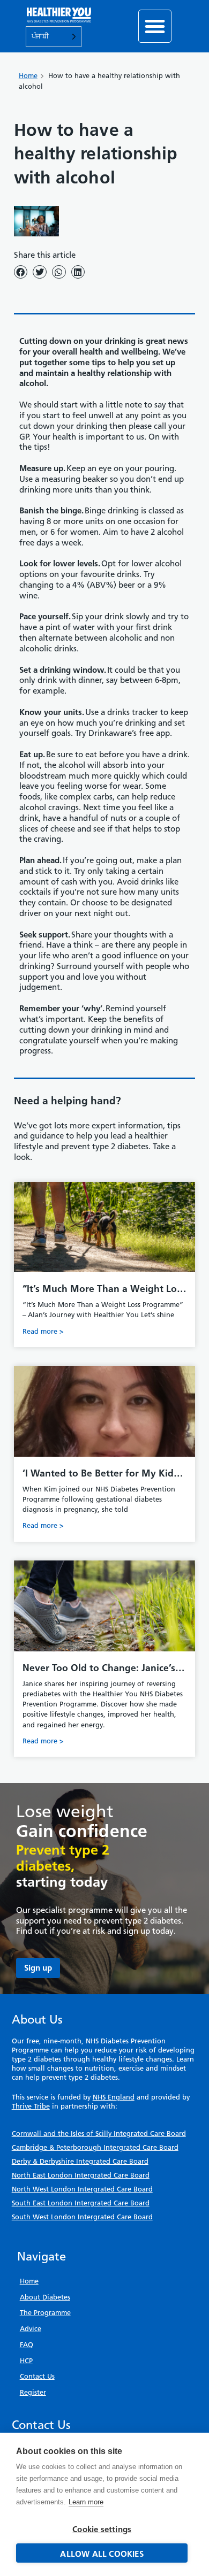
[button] (155, 26)
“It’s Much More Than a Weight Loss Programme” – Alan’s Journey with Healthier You (104, 1289)
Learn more (86, 2502)
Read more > (43, 1331)
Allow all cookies (102, 2554)
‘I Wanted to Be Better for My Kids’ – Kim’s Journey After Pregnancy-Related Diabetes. (102, 1473)
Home (28, 76)
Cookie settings (102, 2529)
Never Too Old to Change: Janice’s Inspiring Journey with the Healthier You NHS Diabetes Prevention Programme (104, 1668)
